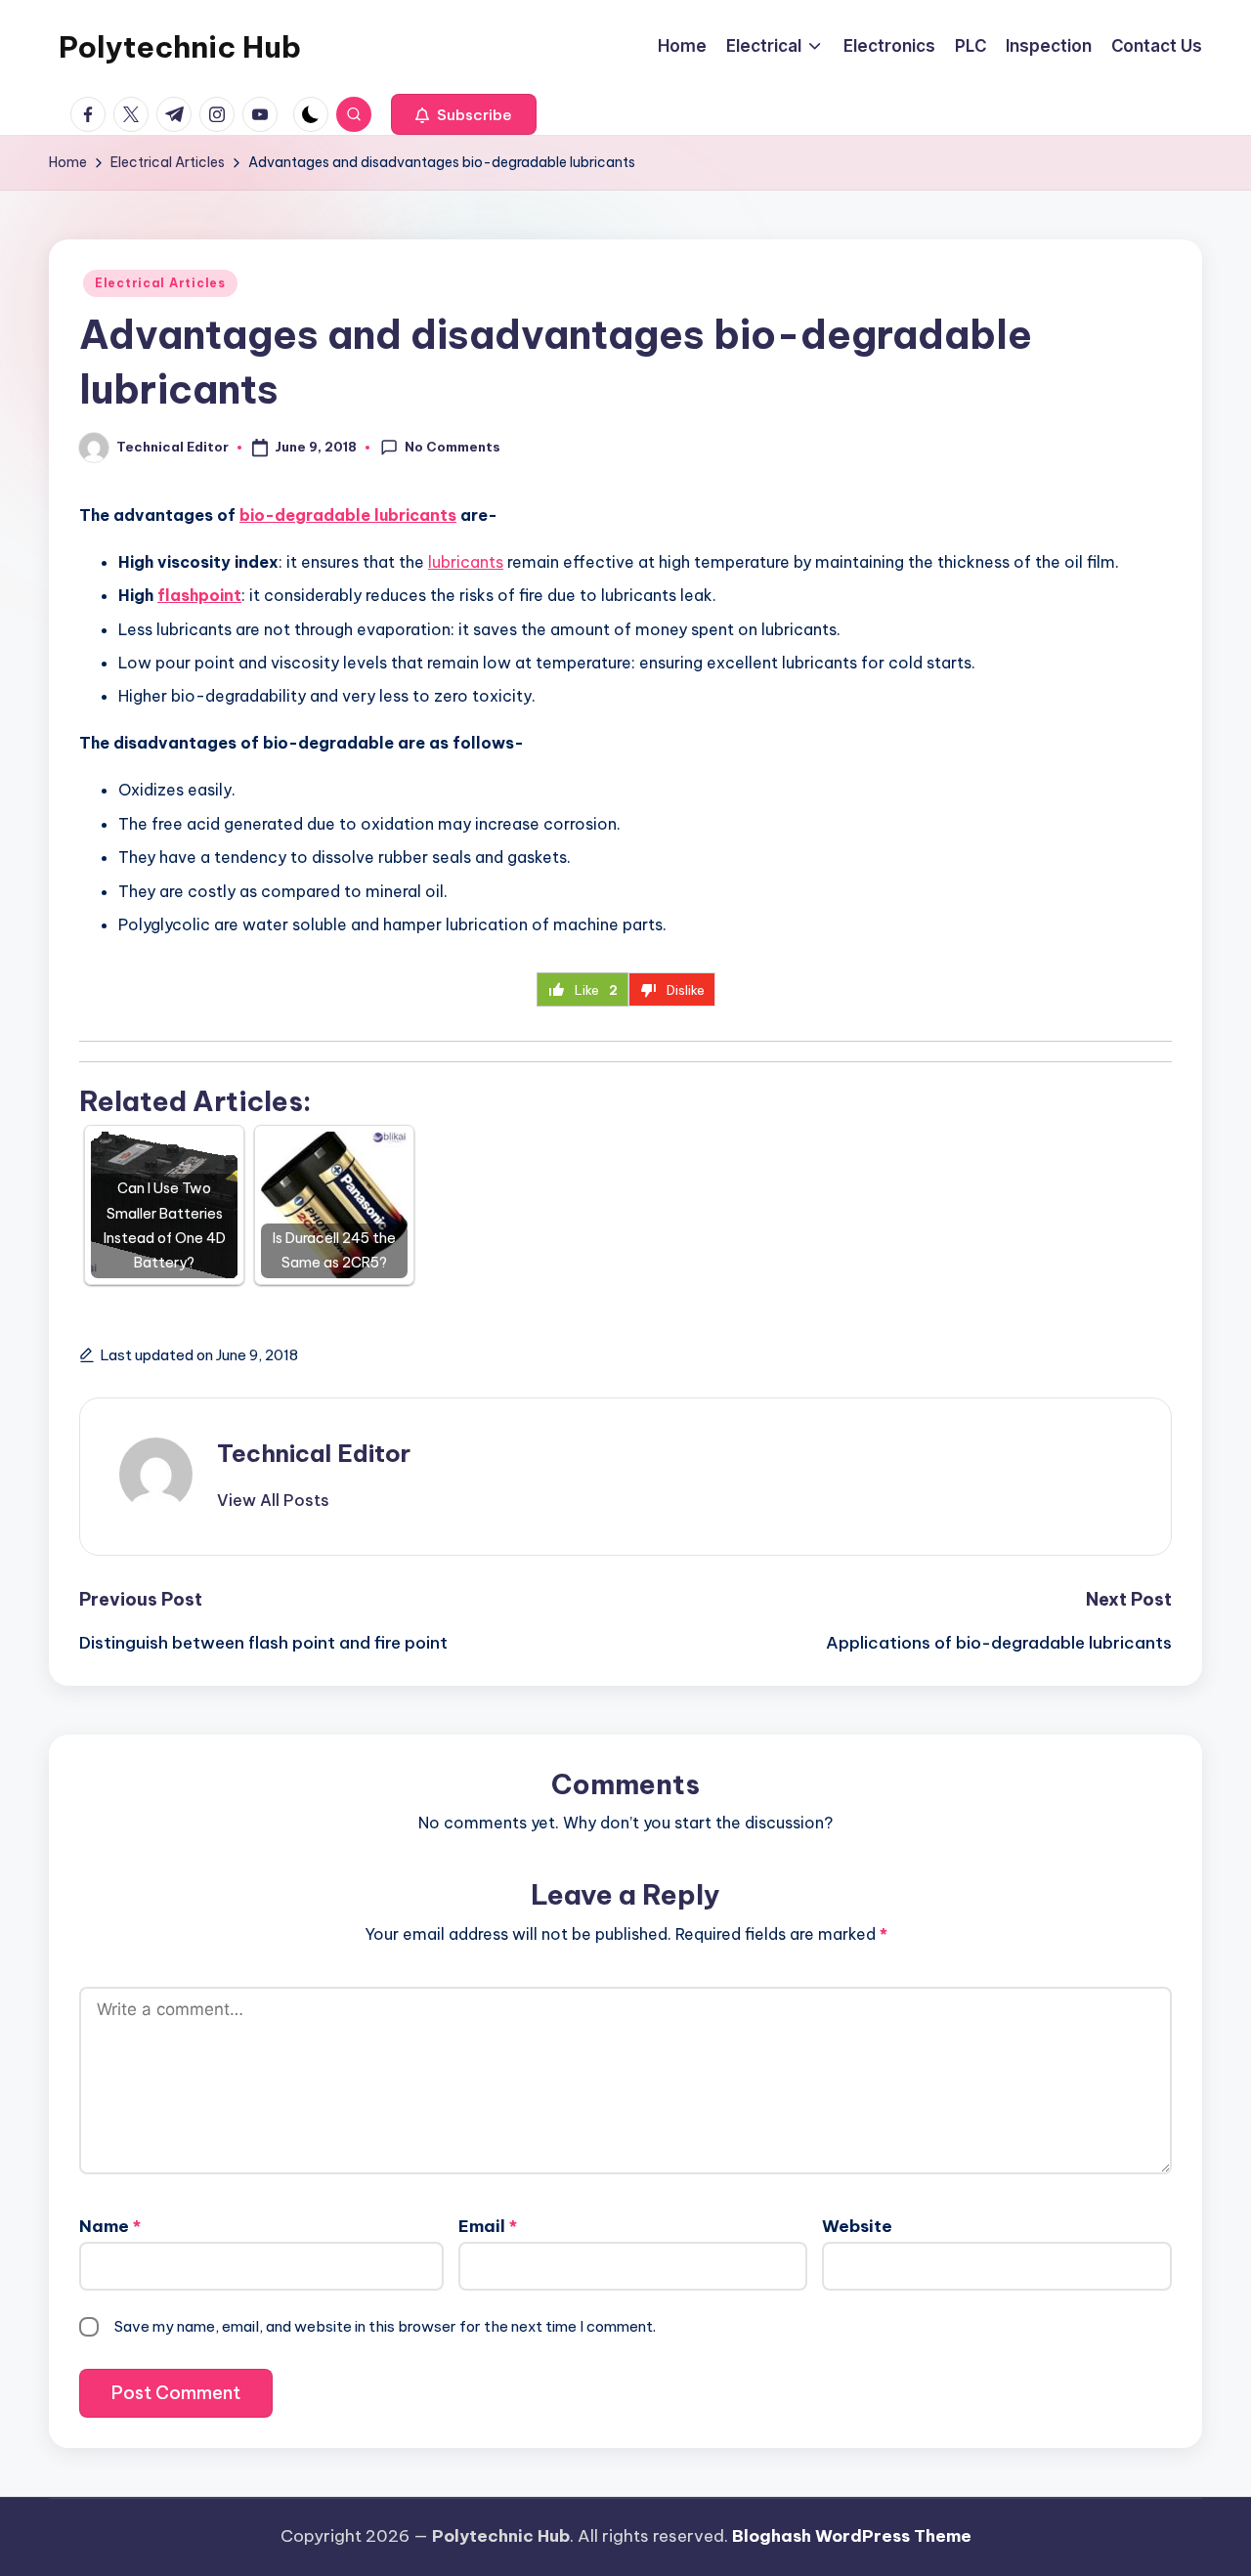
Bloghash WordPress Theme (852, 2536)
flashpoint (199, 595)
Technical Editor (314, 1453)
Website (857, 2226)
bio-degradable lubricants (348, 515)
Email (488, 2226)
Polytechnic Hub (180, 47)
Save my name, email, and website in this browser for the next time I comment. (385, 2326)
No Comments (453, 447)
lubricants (466, 562)
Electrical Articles (160, 283)
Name (110, 2226)
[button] (464, 114)
